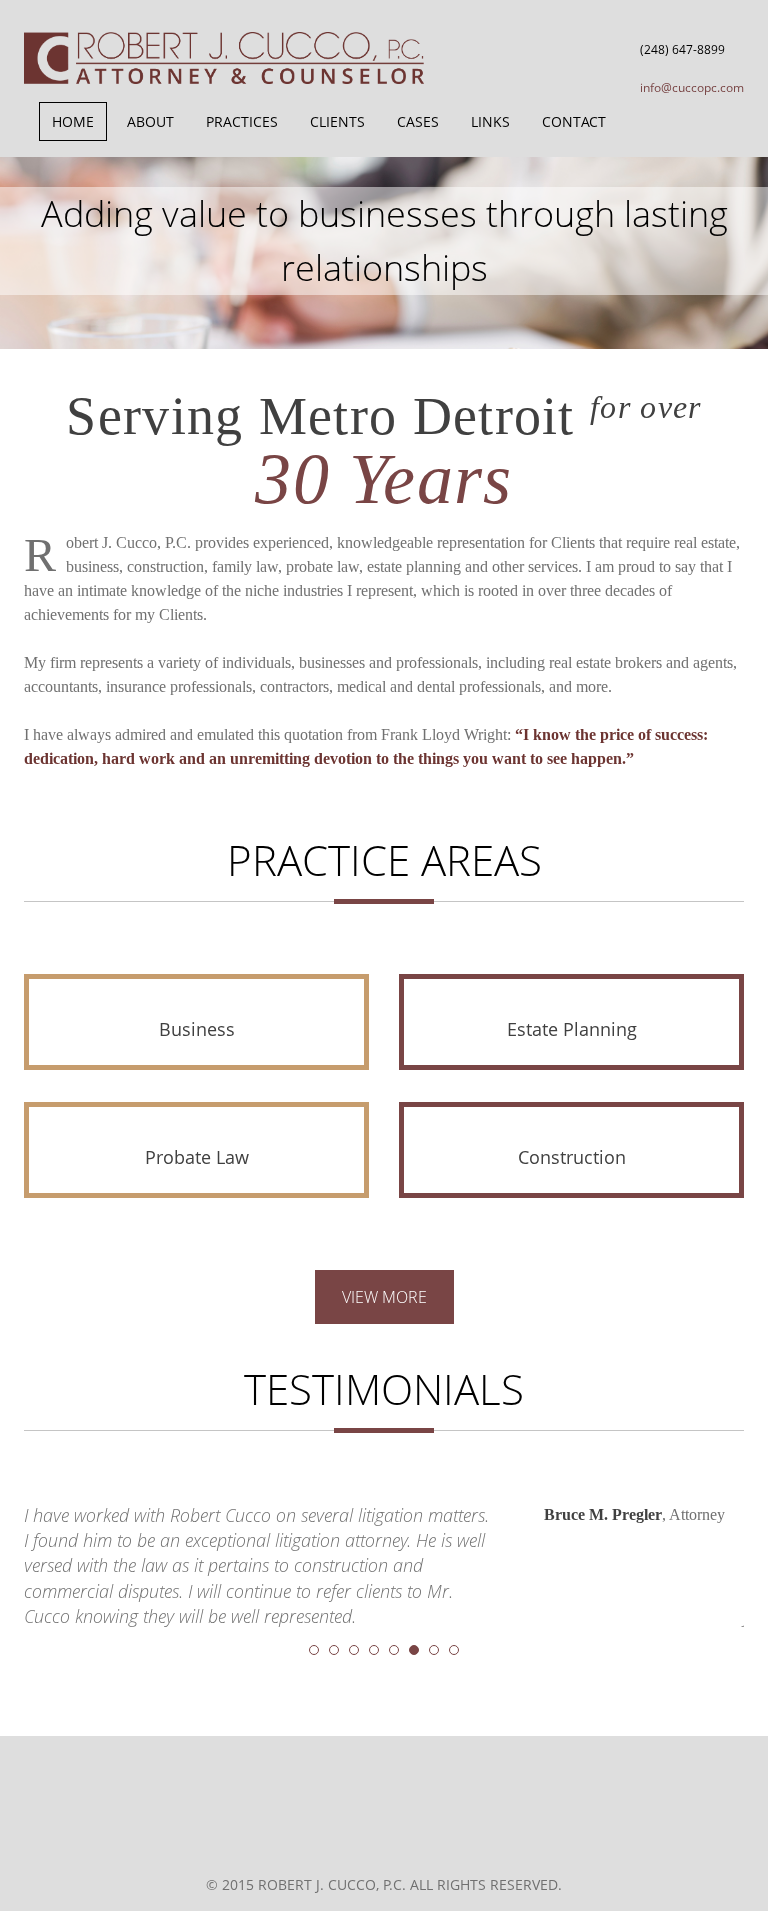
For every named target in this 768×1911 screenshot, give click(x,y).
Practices (242, 121)
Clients (337, 121)
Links (490, 121)
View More (384, 1297)
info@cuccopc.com (692, 87)
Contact (574, 121)
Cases (418, 121)
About (150, 121)
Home (73, 121)
